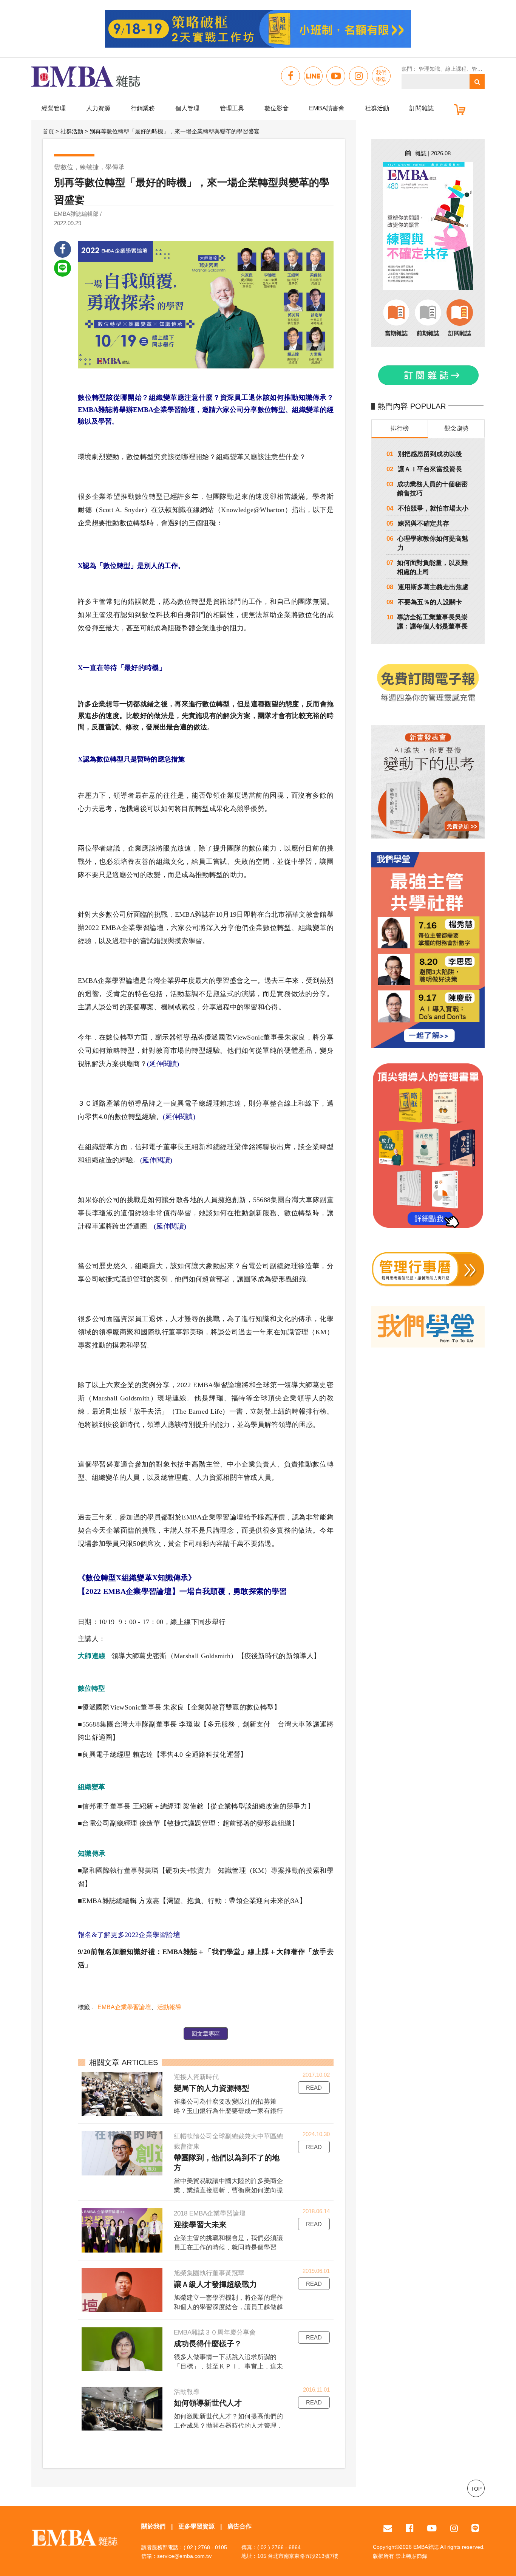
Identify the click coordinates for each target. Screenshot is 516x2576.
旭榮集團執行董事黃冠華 (209, 2273)
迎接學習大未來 (200, 2225)
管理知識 (429, 69)
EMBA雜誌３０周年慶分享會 (215, 2332)
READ (314, 2088)
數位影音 (277, 108)
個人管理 (187, 108)
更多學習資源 (196, 2526)
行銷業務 (143, 108)
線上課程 (456, 69)
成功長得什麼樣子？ (208, 2344)
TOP (476, 2489)
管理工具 (232, 108)
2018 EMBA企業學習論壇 (210, 2213)
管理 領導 (483, 69)
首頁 (48, 131)
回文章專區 (206, 2034)
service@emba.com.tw (184, 2556)
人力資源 (98, 108)
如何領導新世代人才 (208, 2403)
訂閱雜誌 (422, 108)
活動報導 (169, 2007)
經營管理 (54, 108)
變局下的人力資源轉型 (212, 2088)
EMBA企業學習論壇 (124, 2007)
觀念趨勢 (456, 428)
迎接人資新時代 (196, 2077)
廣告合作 (239, 2526)
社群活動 (377, 108)
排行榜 (400, 428)
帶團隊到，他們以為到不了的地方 (227, 2163)
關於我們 (153, 2526)
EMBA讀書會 (327, 108)
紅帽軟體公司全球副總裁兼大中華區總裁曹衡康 (228, 2141)
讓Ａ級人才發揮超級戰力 (215, 2284)
